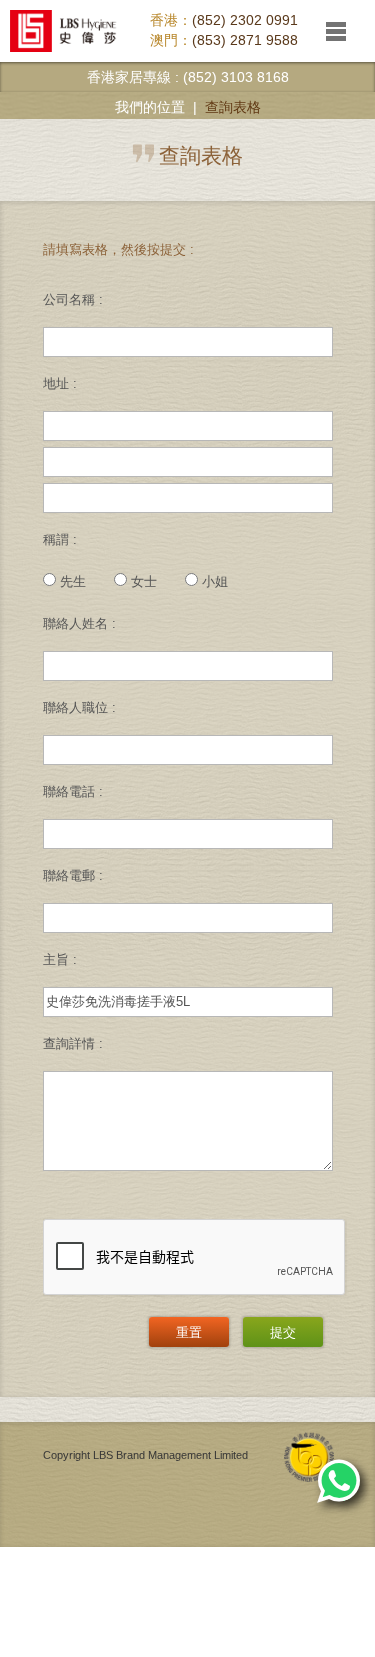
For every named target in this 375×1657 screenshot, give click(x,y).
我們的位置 (150, 107)
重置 (189, 1332)
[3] (188, 1121)
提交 (283, 1332)
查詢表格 (233, 107)
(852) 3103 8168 (236, 77)
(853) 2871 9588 (245, 40)
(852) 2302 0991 (245, 20)
